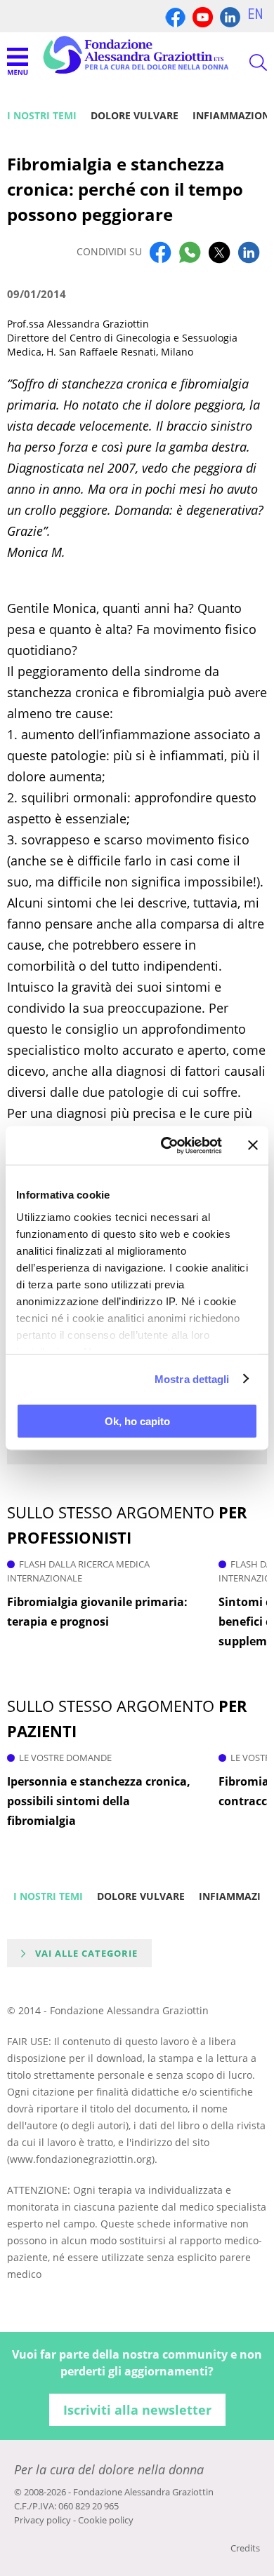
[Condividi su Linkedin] (249, 252)
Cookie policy (106, 2520)
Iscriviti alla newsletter (137, 2410)
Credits (245, 2548)
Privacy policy (43, 2520)
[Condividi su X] (219, 252)
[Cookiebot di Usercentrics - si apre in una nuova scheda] (166, 1145)
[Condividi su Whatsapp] (190, 252)
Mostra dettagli (192, 1378)
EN (255, 14)
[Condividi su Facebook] (160, 252)
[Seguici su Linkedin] (230, 16)
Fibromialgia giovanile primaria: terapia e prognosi (97, 1612)
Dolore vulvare (135, 115)
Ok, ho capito (137, 1421)
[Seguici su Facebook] (175, 16)
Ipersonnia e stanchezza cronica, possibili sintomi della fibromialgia (99, 1801)
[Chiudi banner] (253, 1145)
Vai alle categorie (86, 1953)
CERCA (246, 62)
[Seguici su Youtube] (203, 16)
